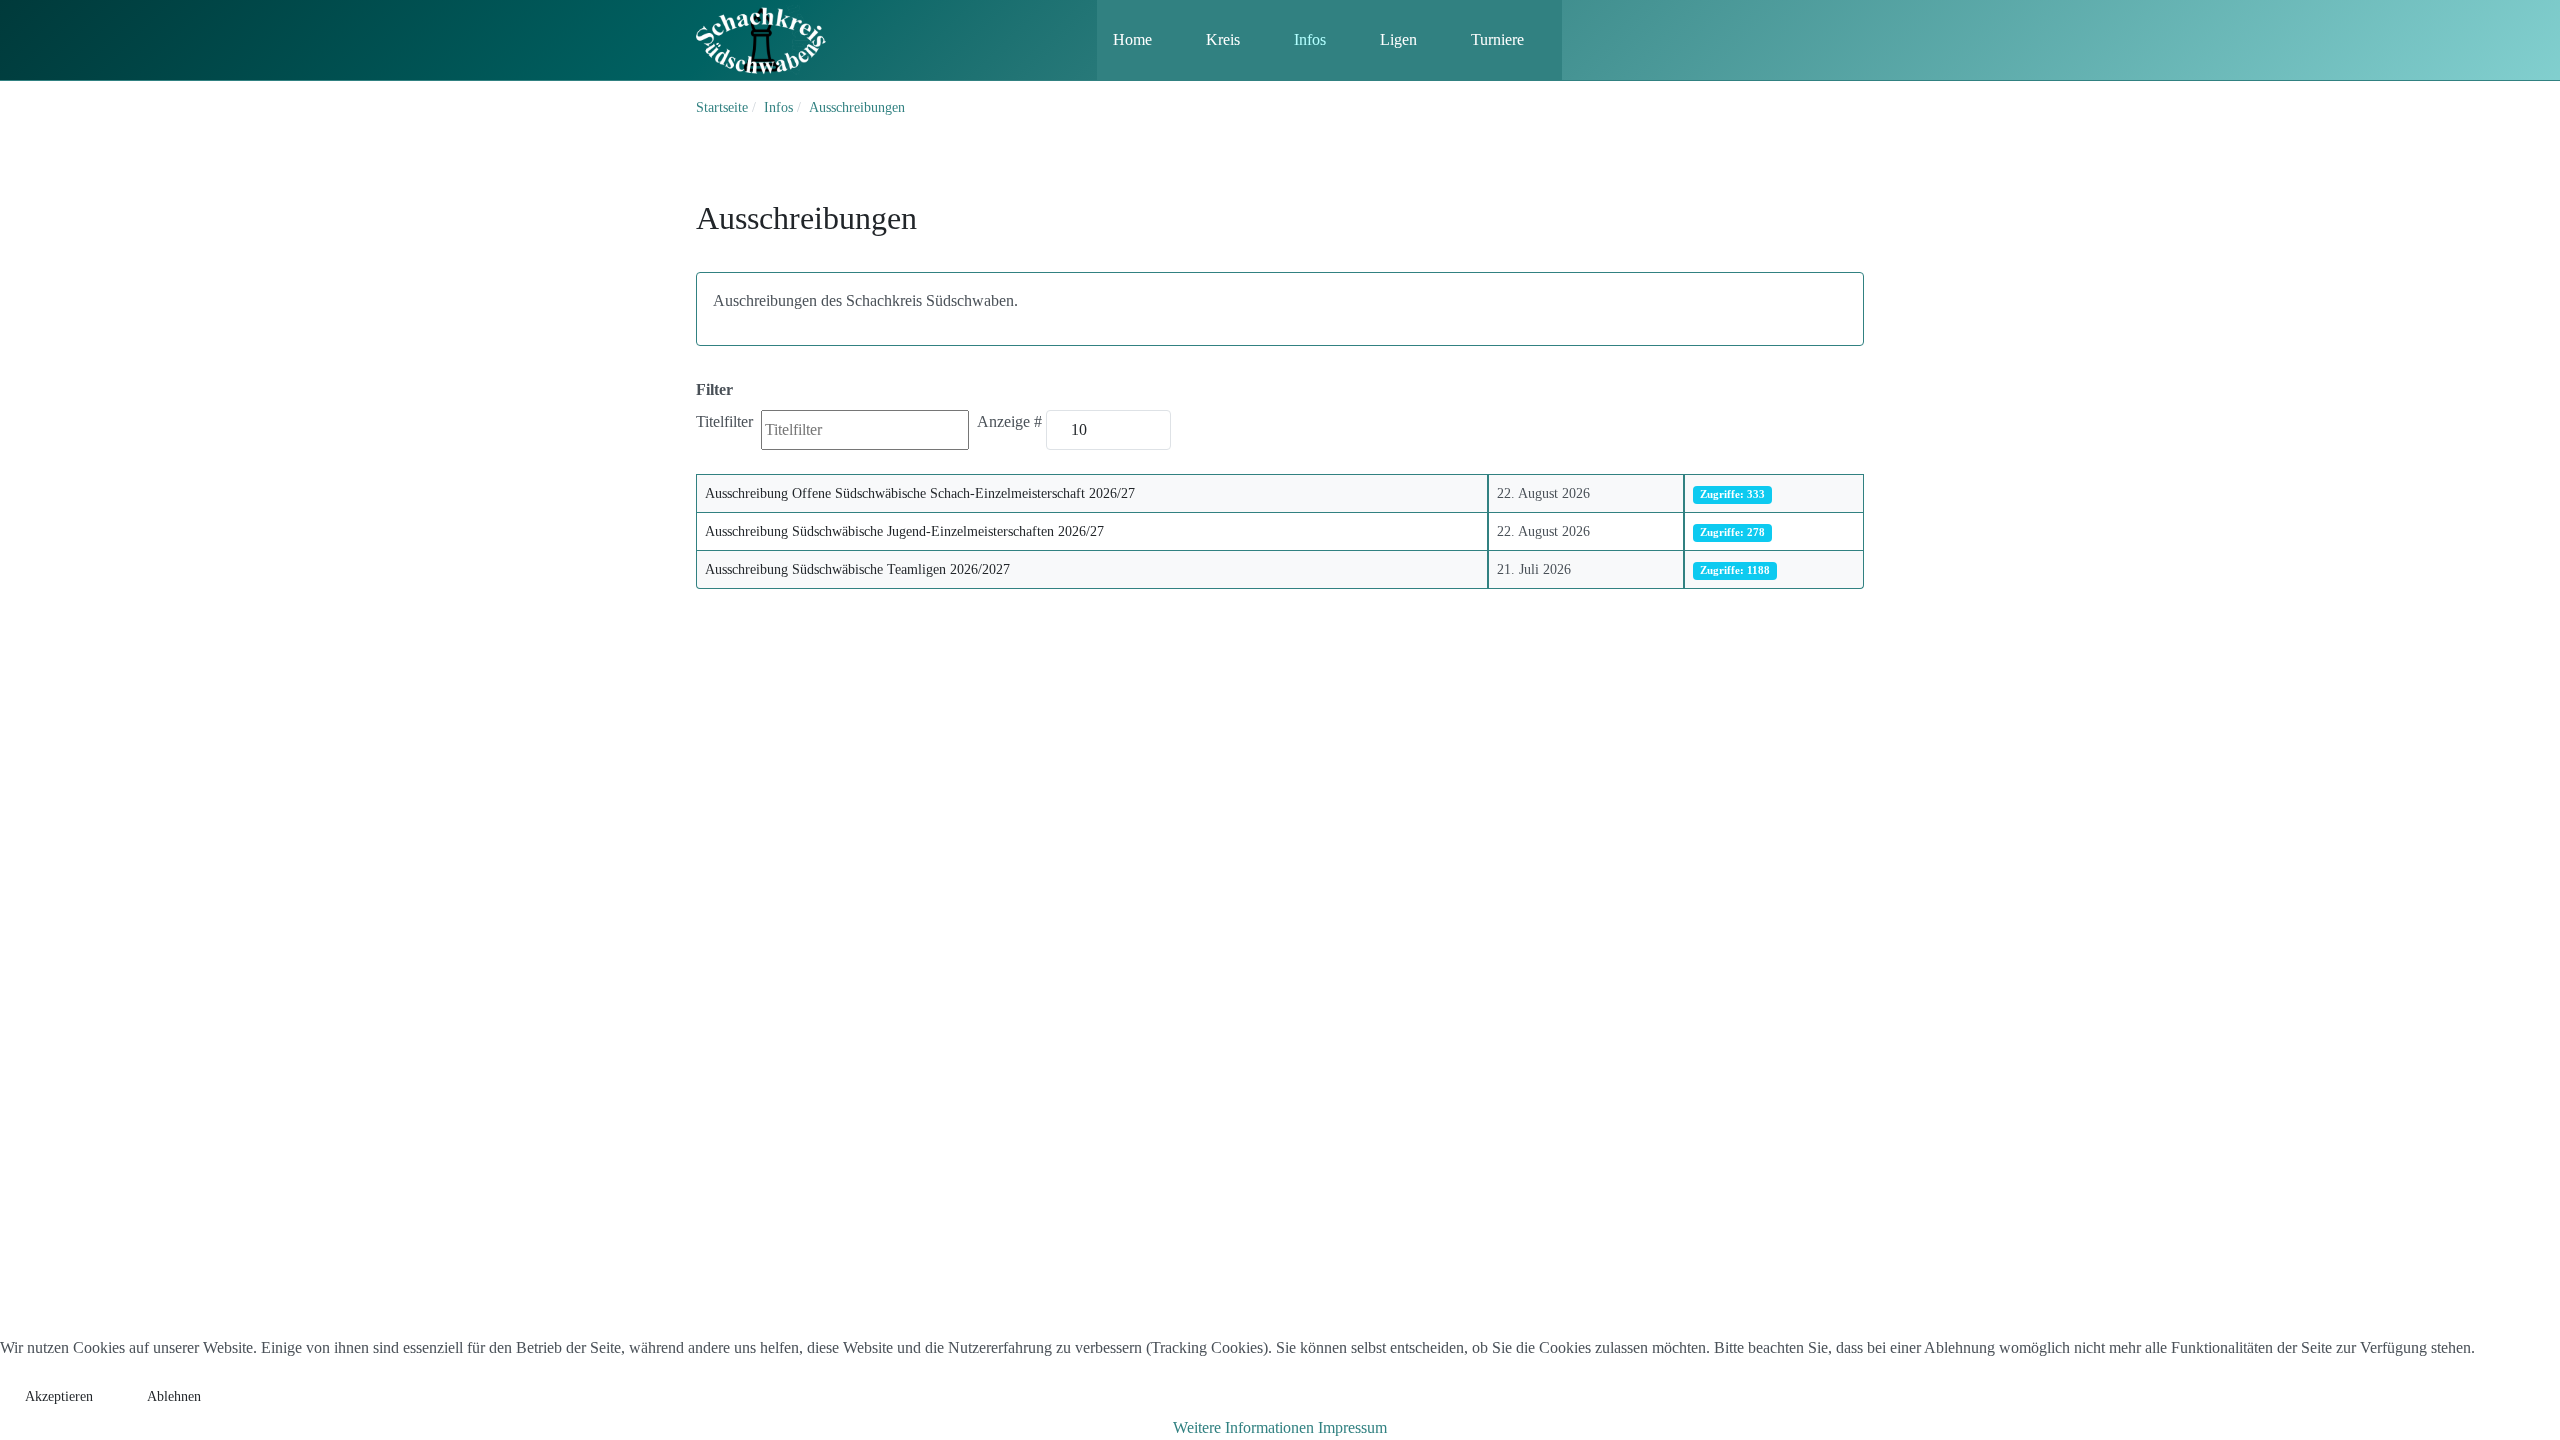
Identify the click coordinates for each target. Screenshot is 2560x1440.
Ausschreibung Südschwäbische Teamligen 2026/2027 (857, 569)
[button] (1143, 40)
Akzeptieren (59, 1396)
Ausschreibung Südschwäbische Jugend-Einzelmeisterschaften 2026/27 (904, 531)
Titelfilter (726, 421)
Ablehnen (174, 1396)
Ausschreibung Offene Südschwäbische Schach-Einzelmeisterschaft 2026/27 (920, 493)
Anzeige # (1009, 421)
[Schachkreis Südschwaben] (761, 38)
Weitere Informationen (1243, 1427)
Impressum (1352, 1427)
